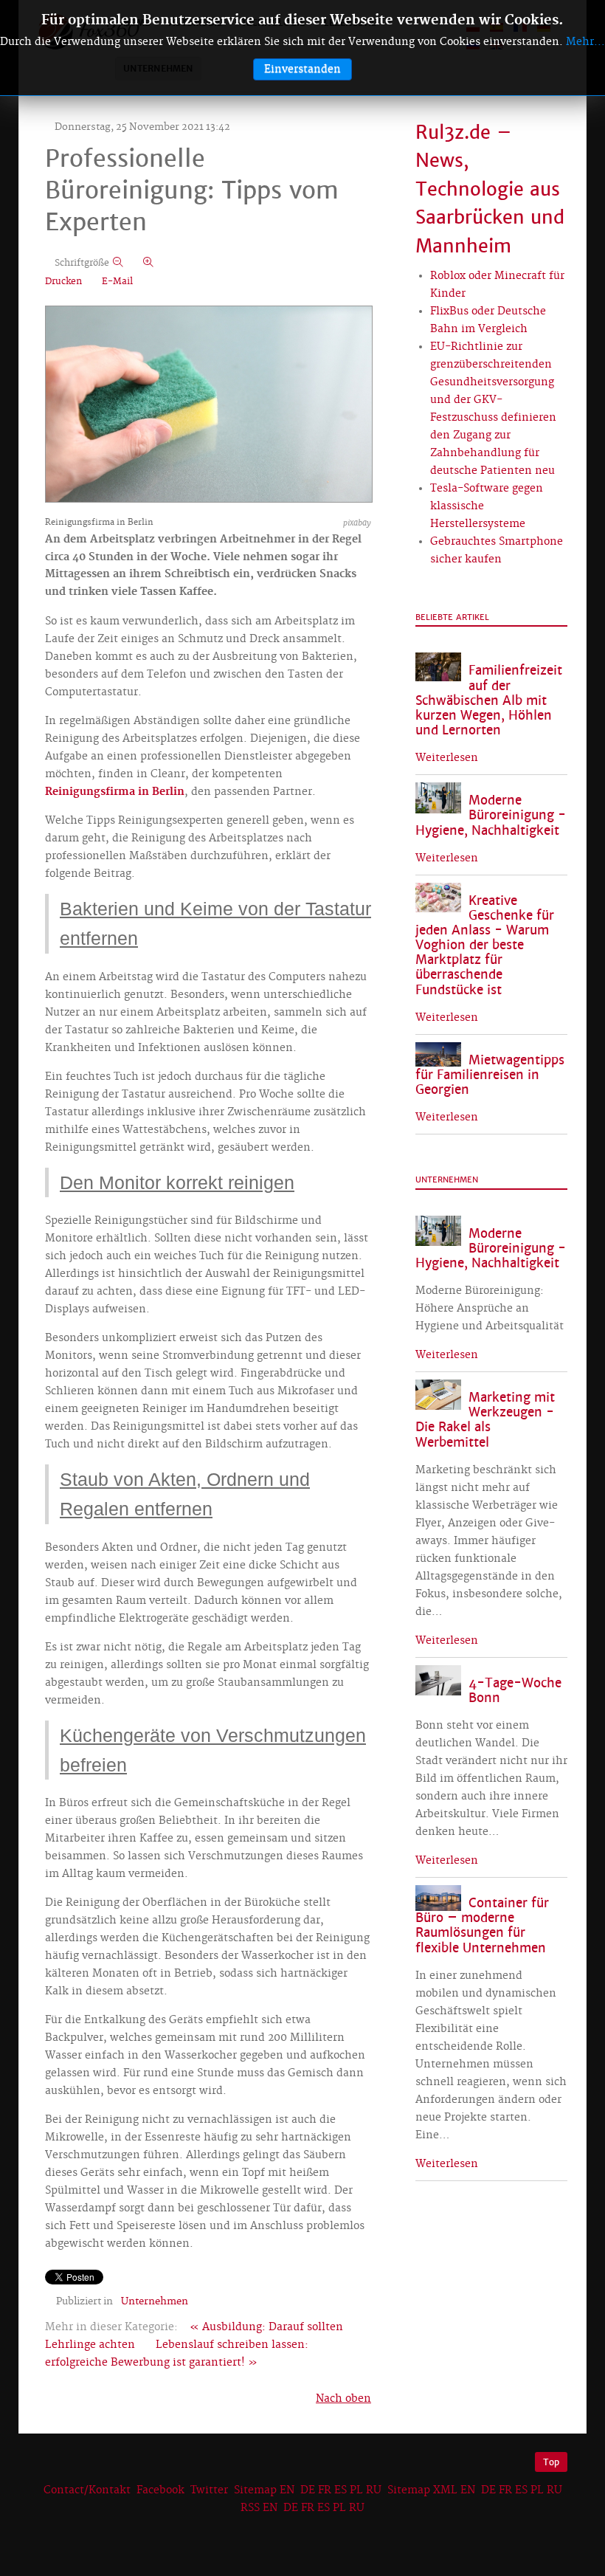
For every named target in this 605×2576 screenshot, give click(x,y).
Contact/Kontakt (86, 2490)
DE (308, 2490)
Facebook (160, 2490)
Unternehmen (155, 2301)
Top (551, 2462)
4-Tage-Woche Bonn (515, 1691)
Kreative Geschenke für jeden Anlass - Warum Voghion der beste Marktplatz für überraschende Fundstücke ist (485, 946)
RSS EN (259, 2508)
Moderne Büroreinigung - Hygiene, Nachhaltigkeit (491, 815)
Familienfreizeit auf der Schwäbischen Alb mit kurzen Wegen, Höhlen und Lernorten (489, 700)
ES (340, 2490)
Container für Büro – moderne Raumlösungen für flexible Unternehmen (482, 1925)
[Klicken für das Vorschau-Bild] (209, 406)
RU (374, 2490)
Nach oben (343, 2399)
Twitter (209, 2490)
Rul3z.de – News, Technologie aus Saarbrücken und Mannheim (490, 189)
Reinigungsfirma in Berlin (115, 792)
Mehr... (585, 42)
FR (325, 2490)
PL (356, 2490)
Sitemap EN (266, 2490)
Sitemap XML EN (431, 2490)
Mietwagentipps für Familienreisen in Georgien (490, 1075)
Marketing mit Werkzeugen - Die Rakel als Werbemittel (485, 1420)
